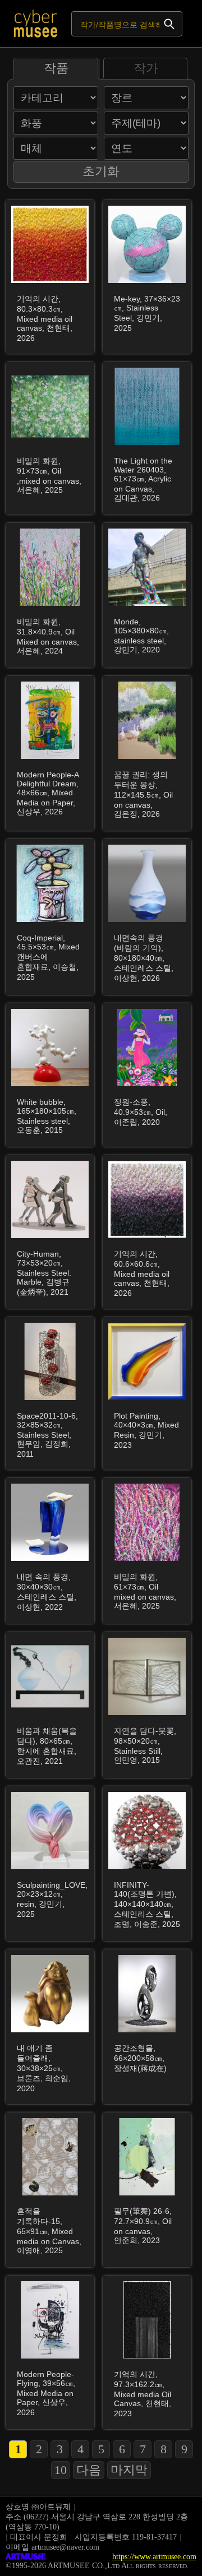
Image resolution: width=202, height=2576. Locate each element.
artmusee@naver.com (65, 2547)
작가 (146, 68)
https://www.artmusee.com (154, 2557)
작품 (56, 68)
